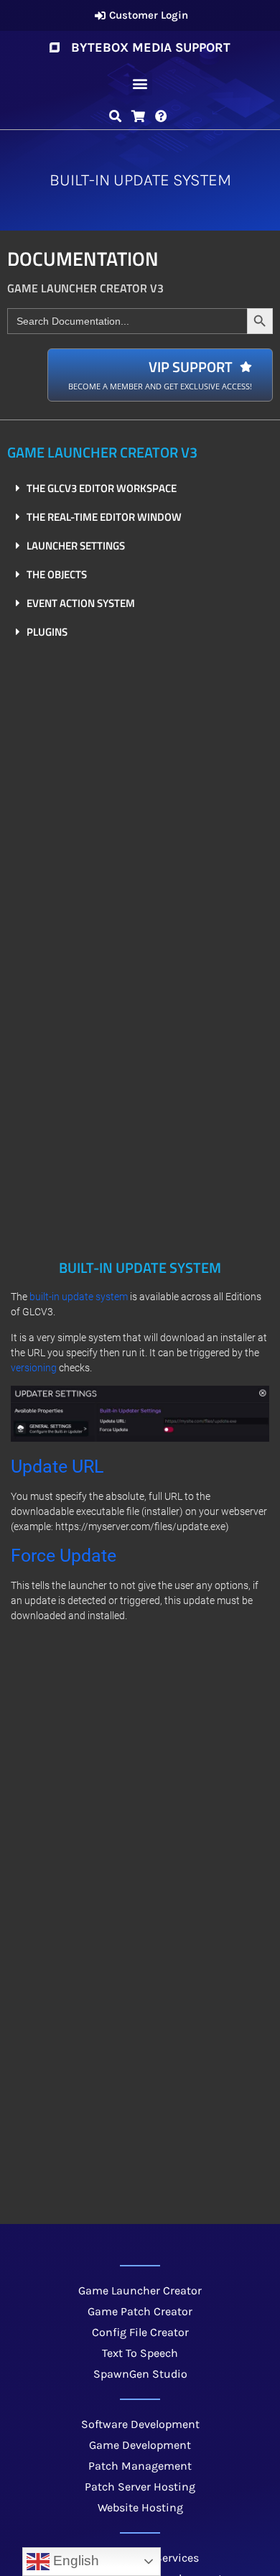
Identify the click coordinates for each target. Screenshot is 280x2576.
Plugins (47, 632)
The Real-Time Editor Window (104, 517)
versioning (34, 1368)
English (74, 2561)
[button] (140, 84)
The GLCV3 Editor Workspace (102, 488)
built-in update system (79, 1297)
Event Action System (81, 603)
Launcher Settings (76, 546)
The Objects (57, 574)
